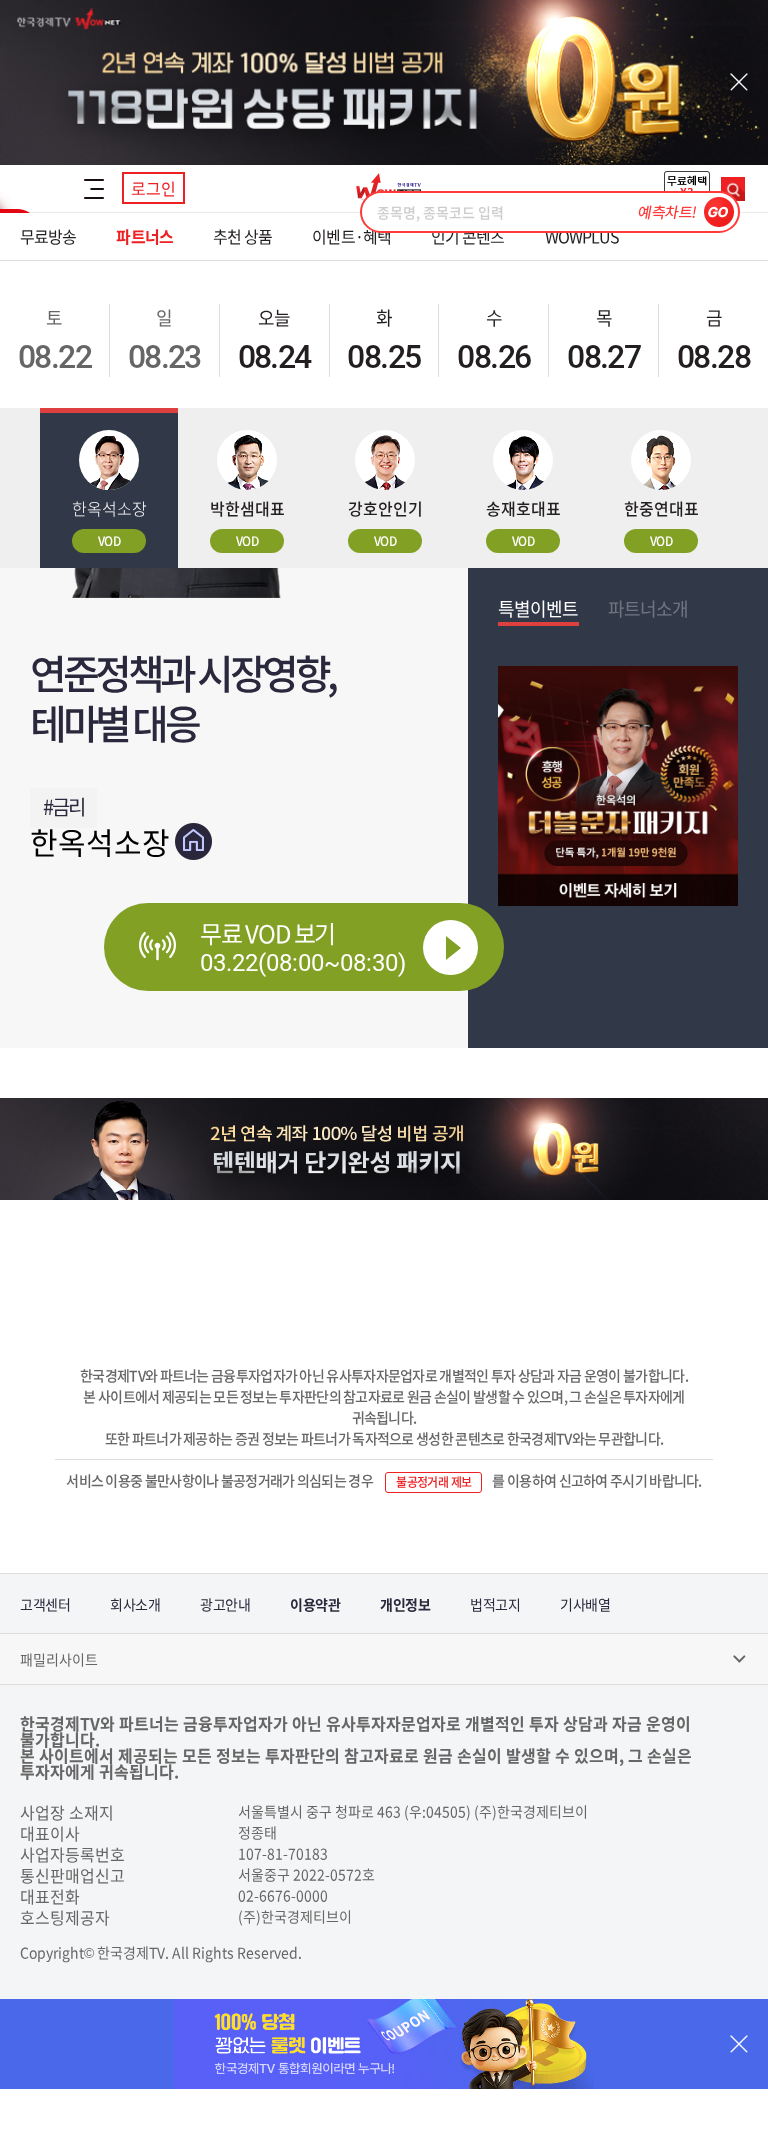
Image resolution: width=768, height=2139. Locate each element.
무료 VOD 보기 (303, 946)
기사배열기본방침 (585, 1614)
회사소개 (135, 1604)
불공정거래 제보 (433, 1482)
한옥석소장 (100, 841)
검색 (733, 189)
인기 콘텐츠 (468, 236)
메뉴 (94, 189)
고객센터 (45, 1604)
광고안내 (225, 1604)
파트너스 (144, 236)
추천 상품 (243, 236)
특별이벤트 (538, 608)
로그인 (153, 188)
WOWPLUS (582, 236)
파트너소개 (648, 608)
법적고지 (495, 1604)
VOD (109, 541)
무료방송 (48, 236)
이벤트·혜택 (351, 236)
